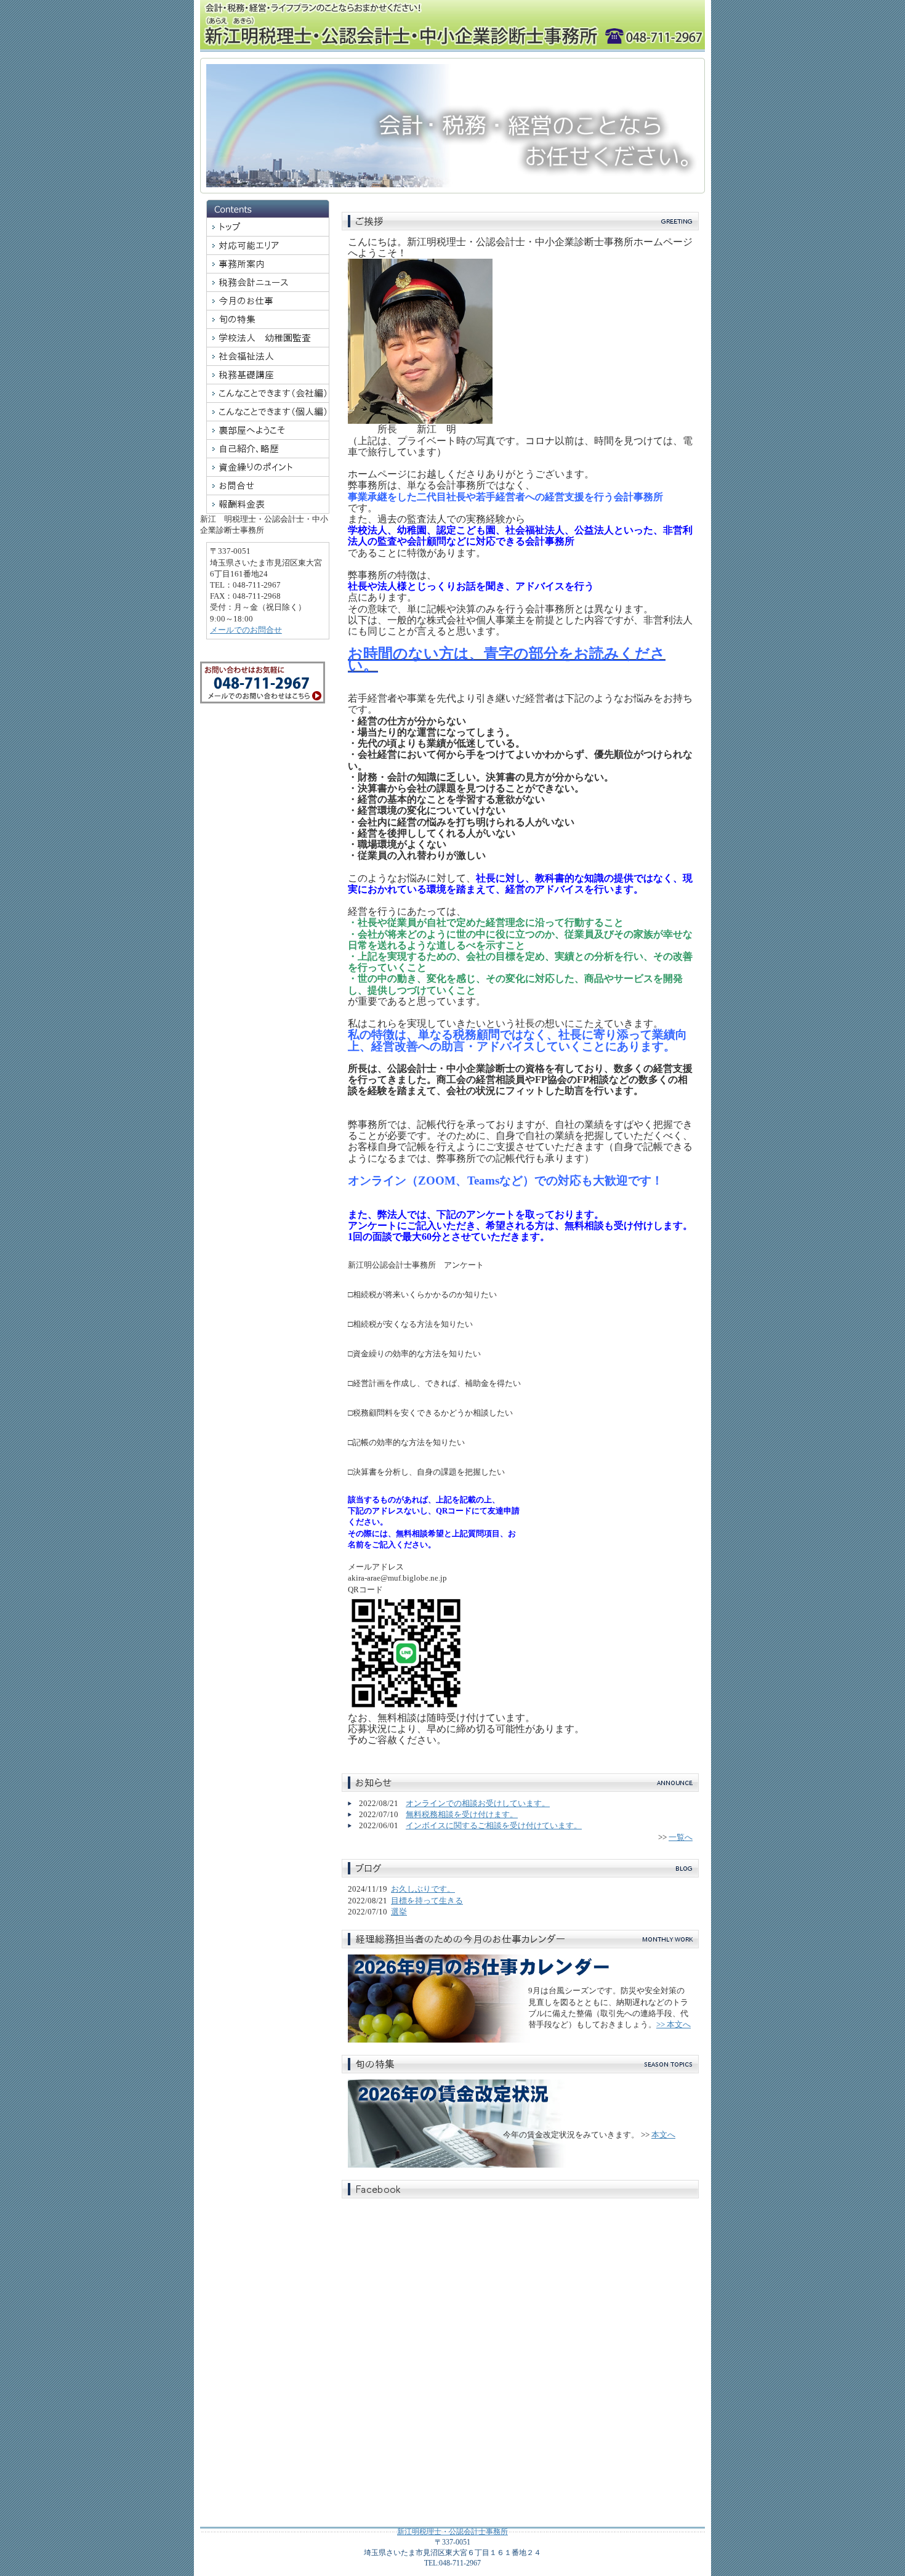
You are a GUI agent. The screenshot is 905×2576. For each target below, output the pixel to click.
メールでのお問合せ (246, 630)
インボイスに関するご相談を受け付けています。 (494, 1825)
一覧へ (681, 1837)
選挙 (399, 1912)
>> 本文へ (674, 2024)
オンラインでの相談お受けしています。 (478, 1803)
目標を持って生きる (427, 1901)
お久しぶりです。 (423, 1889)
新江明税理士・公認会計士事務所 (452, 2532)
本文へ (663, 2135)
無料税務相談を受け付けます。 (462, 1814)
